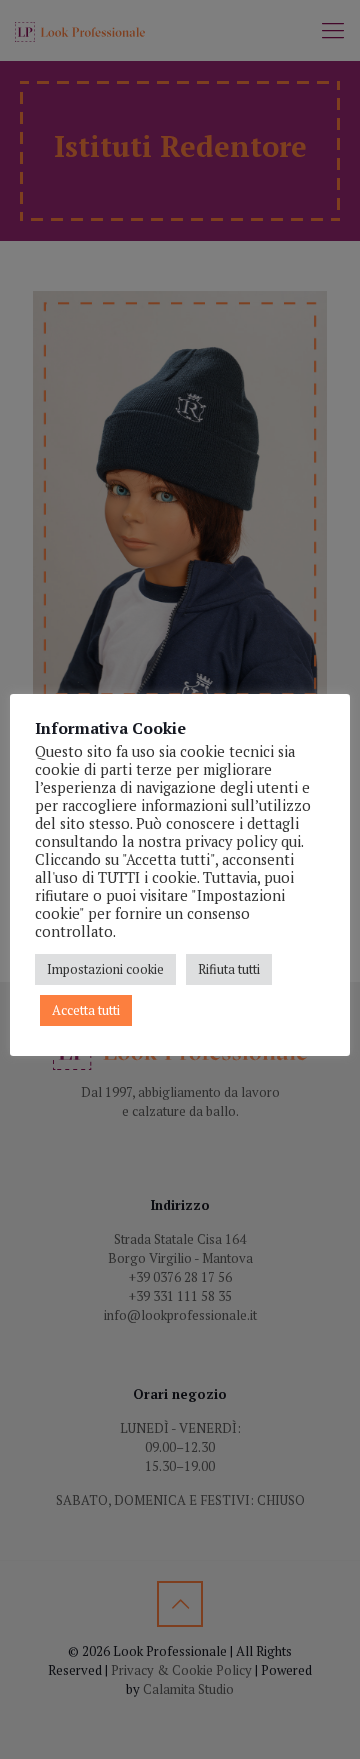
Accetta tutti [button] (86, 1010)
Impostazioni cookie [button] (105, 969)
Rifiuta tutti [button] (229, 969)
